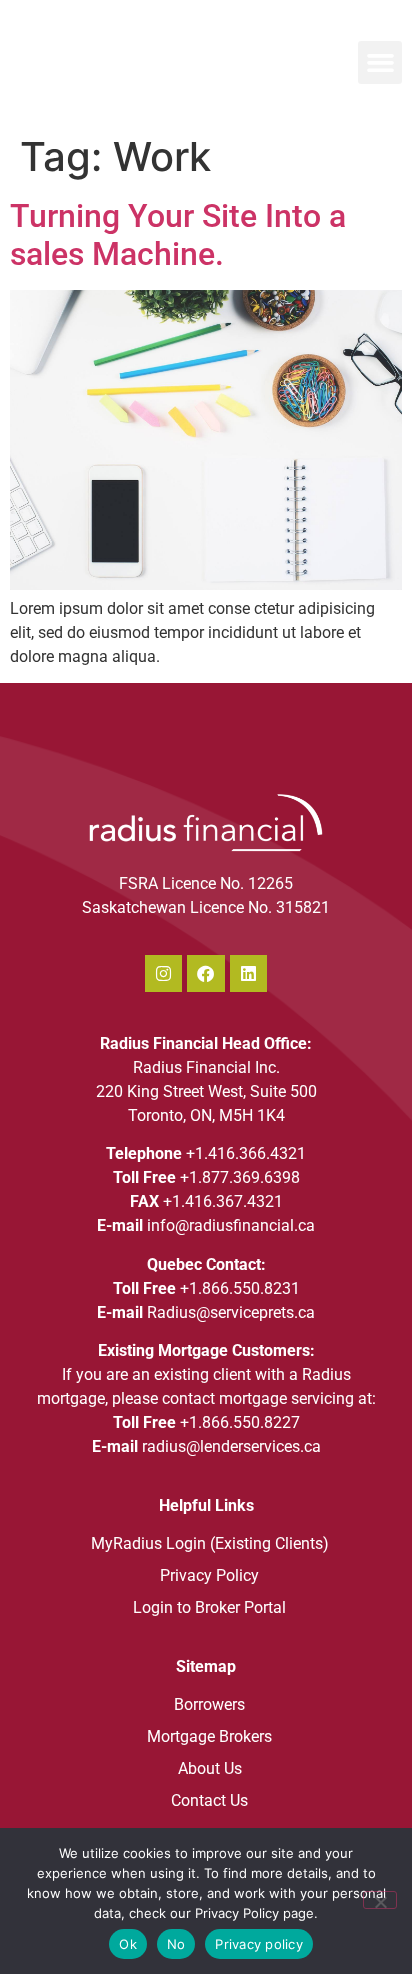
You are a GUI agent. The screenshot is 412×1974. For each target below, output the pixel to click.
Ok (128, 1944)
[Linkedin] (248, 973)
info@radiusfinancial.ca (231, 1225)
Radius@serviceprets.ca (231, 1312)
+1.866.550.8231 (240, 1288)
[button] (380, 63)
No (176, 1944)
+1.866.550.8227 (240, 1422)
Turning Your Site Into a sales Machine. (178, 235)
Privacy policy (259, 1944)
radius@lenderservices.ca (231, 1446)
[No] (380, 1900)
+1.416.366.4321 (246, 1153)
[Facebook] (205, 973)
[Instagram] (163, 973)
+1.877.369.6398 (240, 1177)
